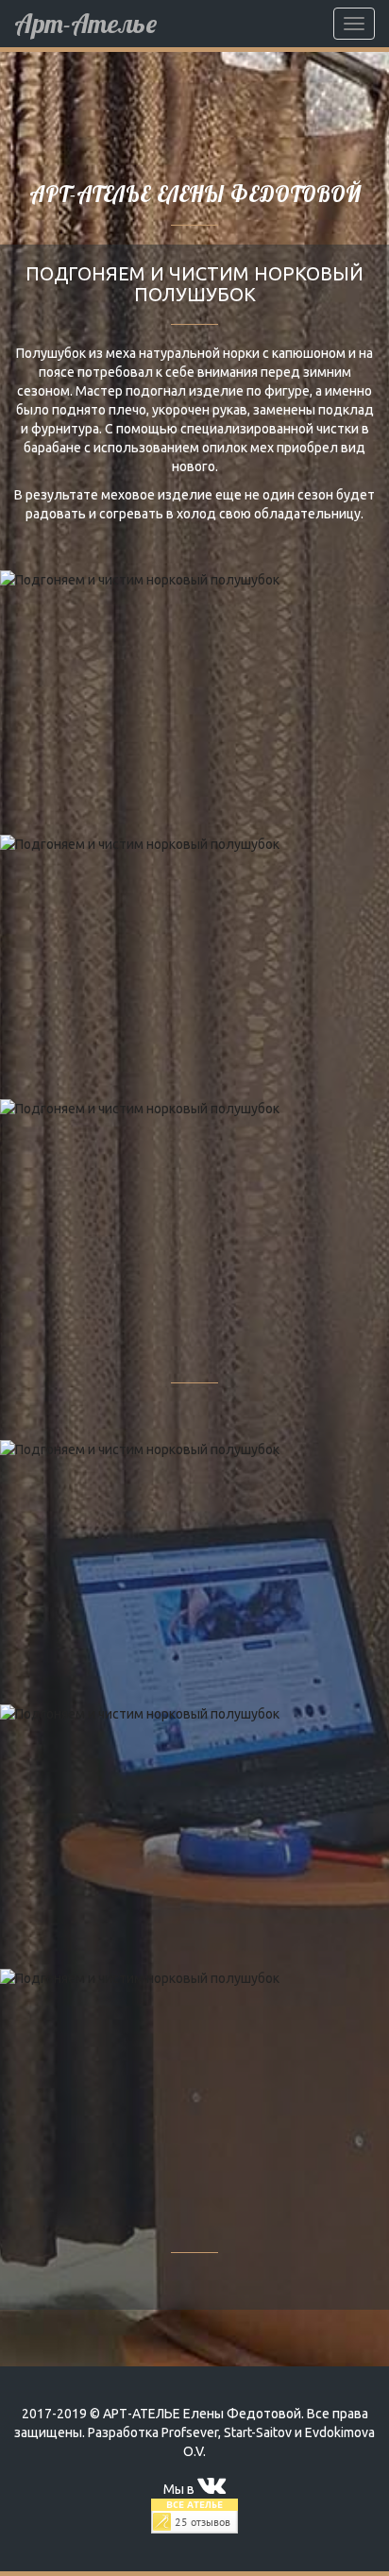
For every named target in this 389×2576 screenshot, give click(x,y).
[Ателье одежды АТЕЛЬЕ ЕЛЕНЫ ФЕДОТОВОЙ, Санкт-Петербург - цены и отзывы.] (194, 2515)
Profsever (190, 2432)
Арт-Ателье (85, 23)
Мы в (180, 2489)
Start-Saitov (258, 2432)
